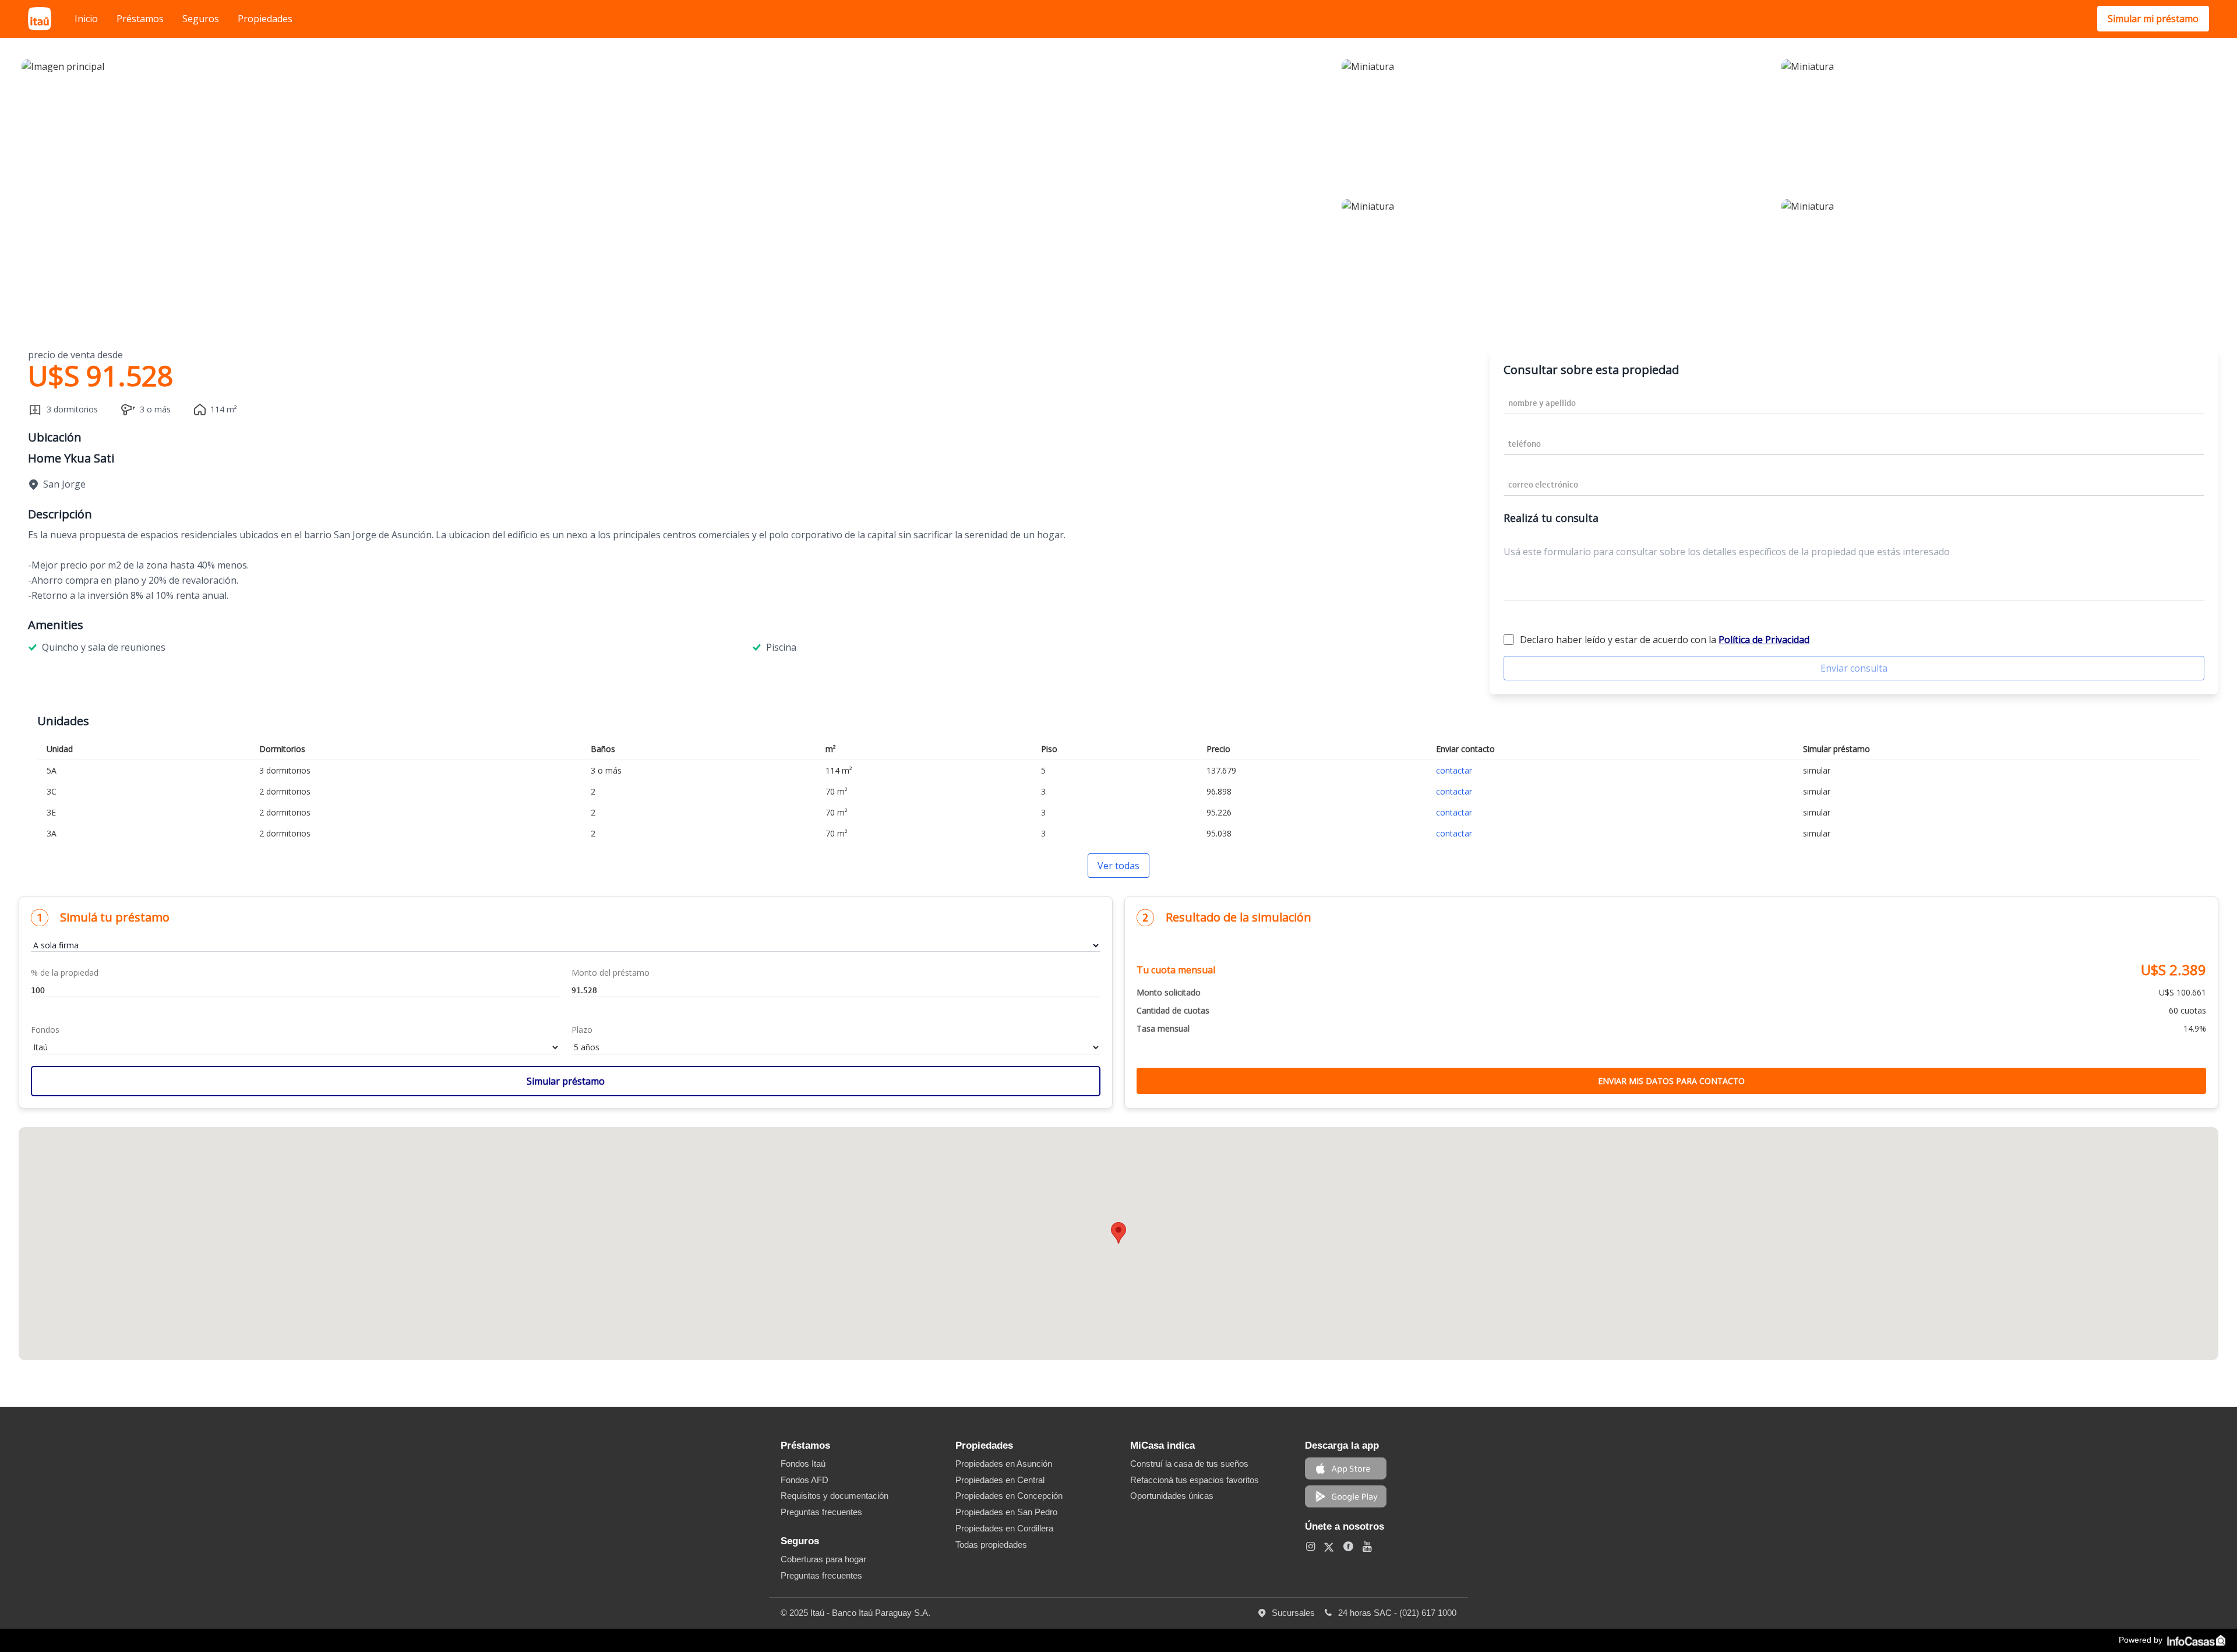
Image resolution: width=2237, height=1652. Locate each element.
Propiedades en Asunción (1004, 1464)
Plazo (582, 1030)
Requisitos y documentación (835, 1496)
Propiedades (265, 19)
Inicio (86, 19)
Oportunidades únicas (1172, 1496)
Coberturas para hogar (823, 1559)
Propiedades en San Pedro (1006, 1512)
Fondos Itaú (803, 1464)
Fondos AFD (805, 1480)
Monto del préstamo (611, 973)
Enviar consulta (1854, 668)
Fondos (45, 1030)
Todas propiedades (991, 1545)
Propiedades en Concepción (1009, 1496)
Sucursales (1297, 1613)
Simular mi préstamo (2153, 19)
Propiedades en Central (1000, 1480)
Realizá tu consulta (1551, 518)
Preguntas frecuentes (821, 1512)
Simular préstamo (566, 1081)
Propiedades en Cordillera (1004, 1528)
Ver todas (1118, 866)
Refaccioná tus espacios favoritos (1195, 1480)
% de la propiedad (65, 973)
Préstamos (140, 19)
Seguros (201, 19)
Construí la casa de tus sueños (1189, 1464)
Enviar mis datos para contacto (1671, 1081)
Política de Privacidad (1764, 640)
